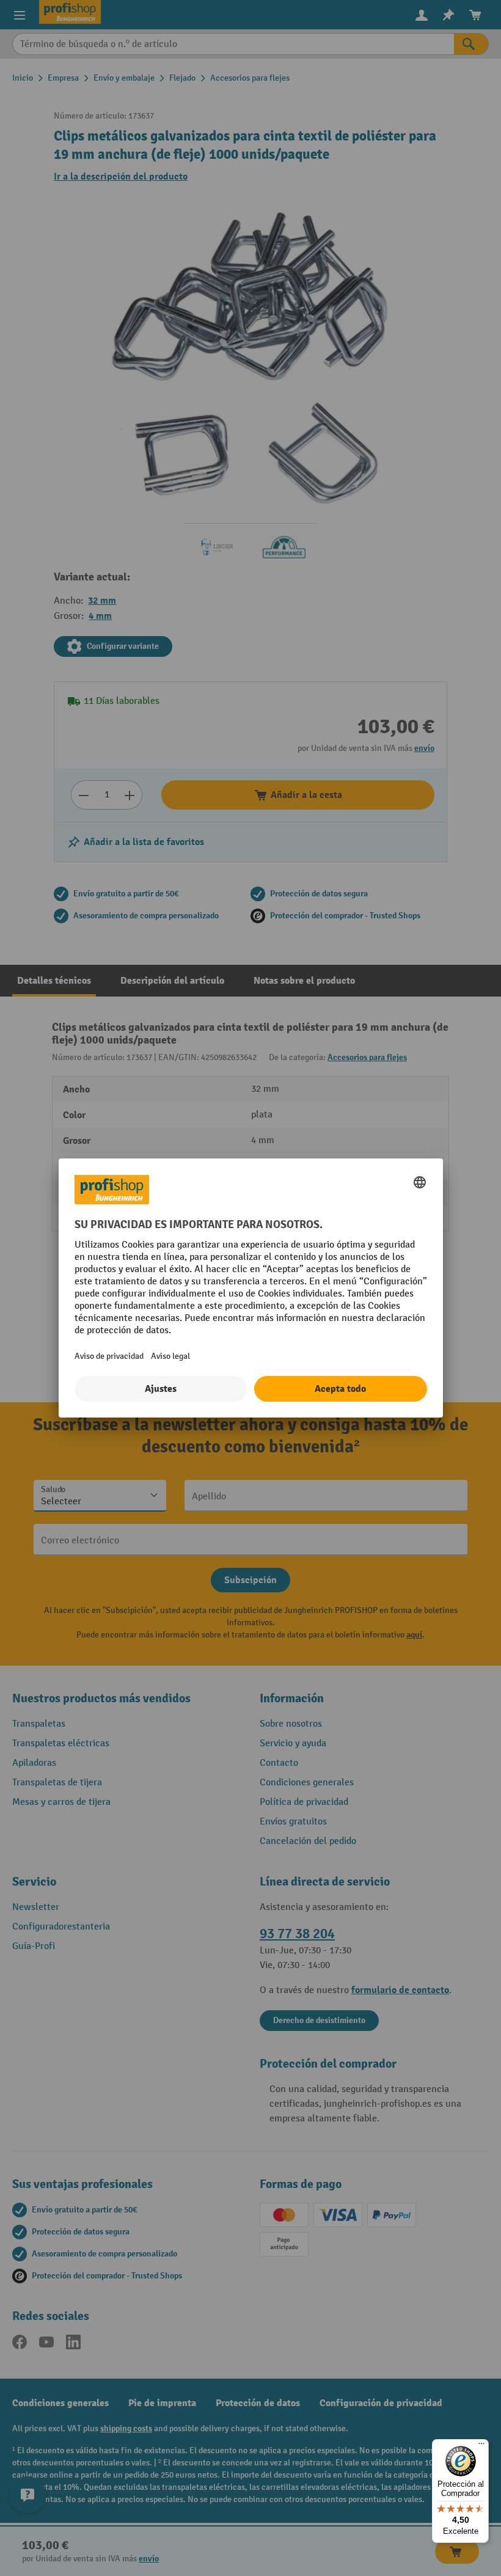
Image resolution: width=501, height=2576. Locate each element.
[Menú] (481, 2446)
